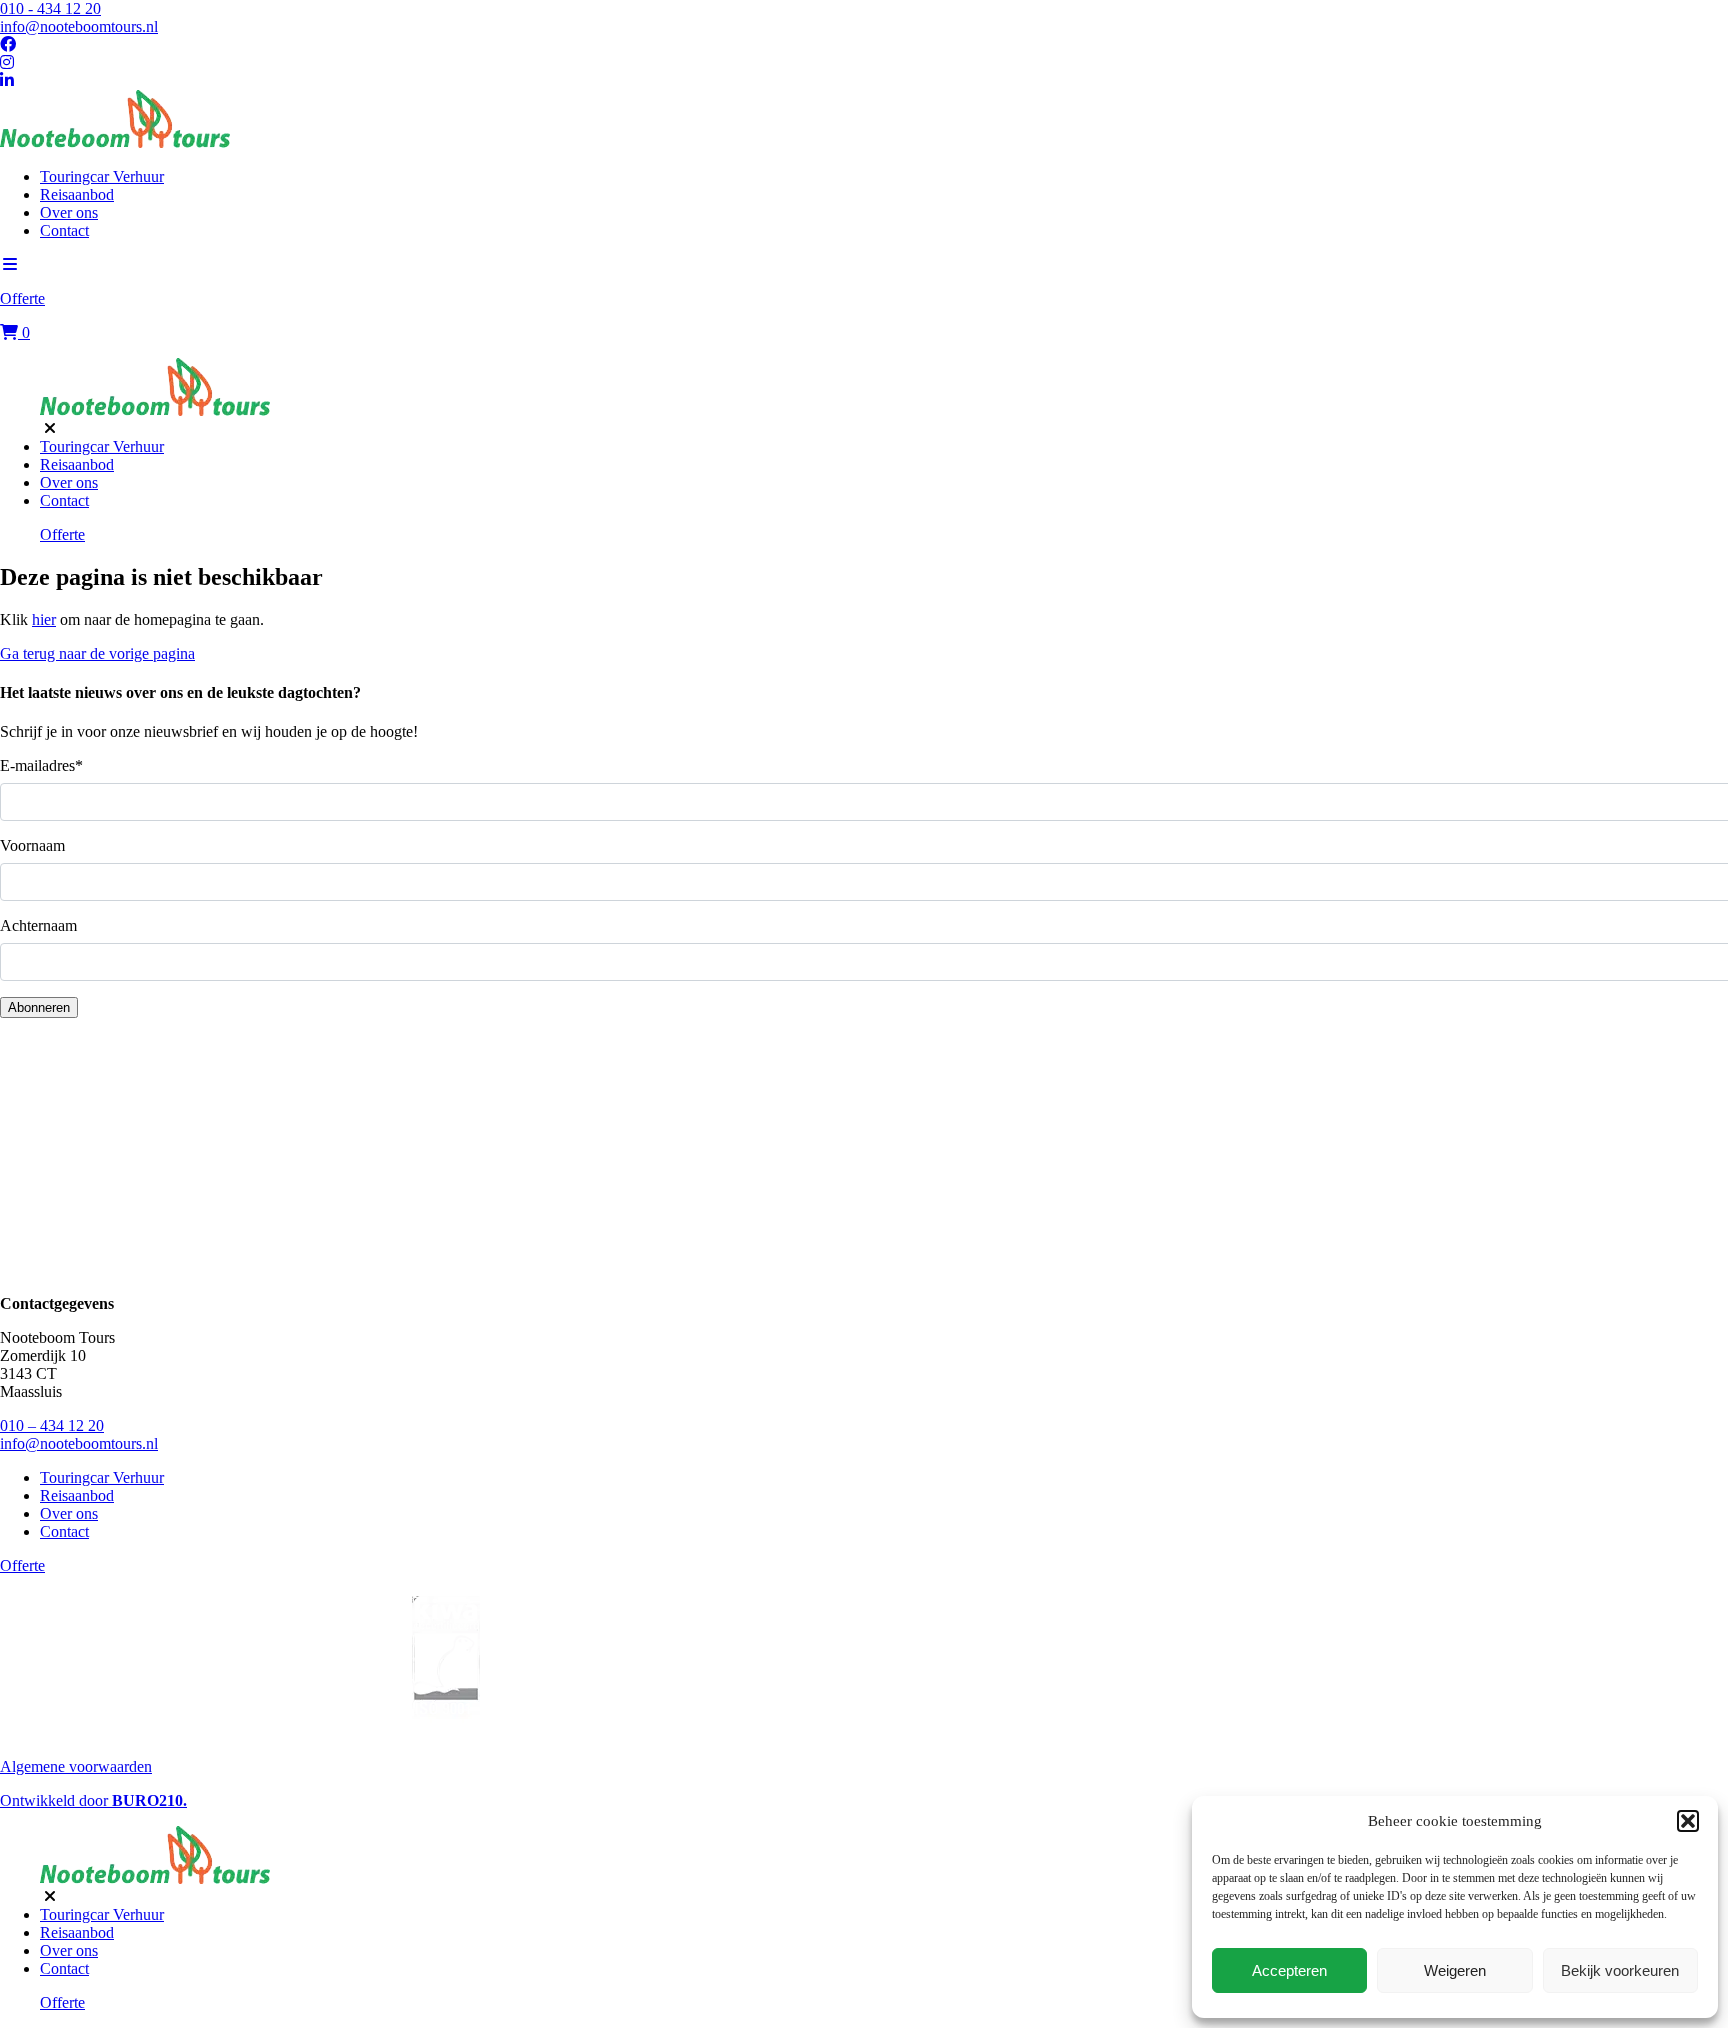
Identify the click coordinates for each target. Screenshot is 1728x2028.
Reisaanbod (77, 194)
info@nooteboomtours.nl (79, 26)
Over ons (69, 212)
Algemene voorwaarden (76, 1766)
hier (44, 619)
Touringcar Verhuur (102, 176)
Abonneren (39, 1007)
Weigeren (1455, 1970)
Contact (64, 230)
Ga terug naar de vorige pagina (97, 653)
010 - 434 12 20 (50, 8)
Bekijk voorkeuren (1620, 1970)
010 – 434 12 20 (52, 1425)
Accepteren (1289, 1970)
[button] (1688, 1821)
